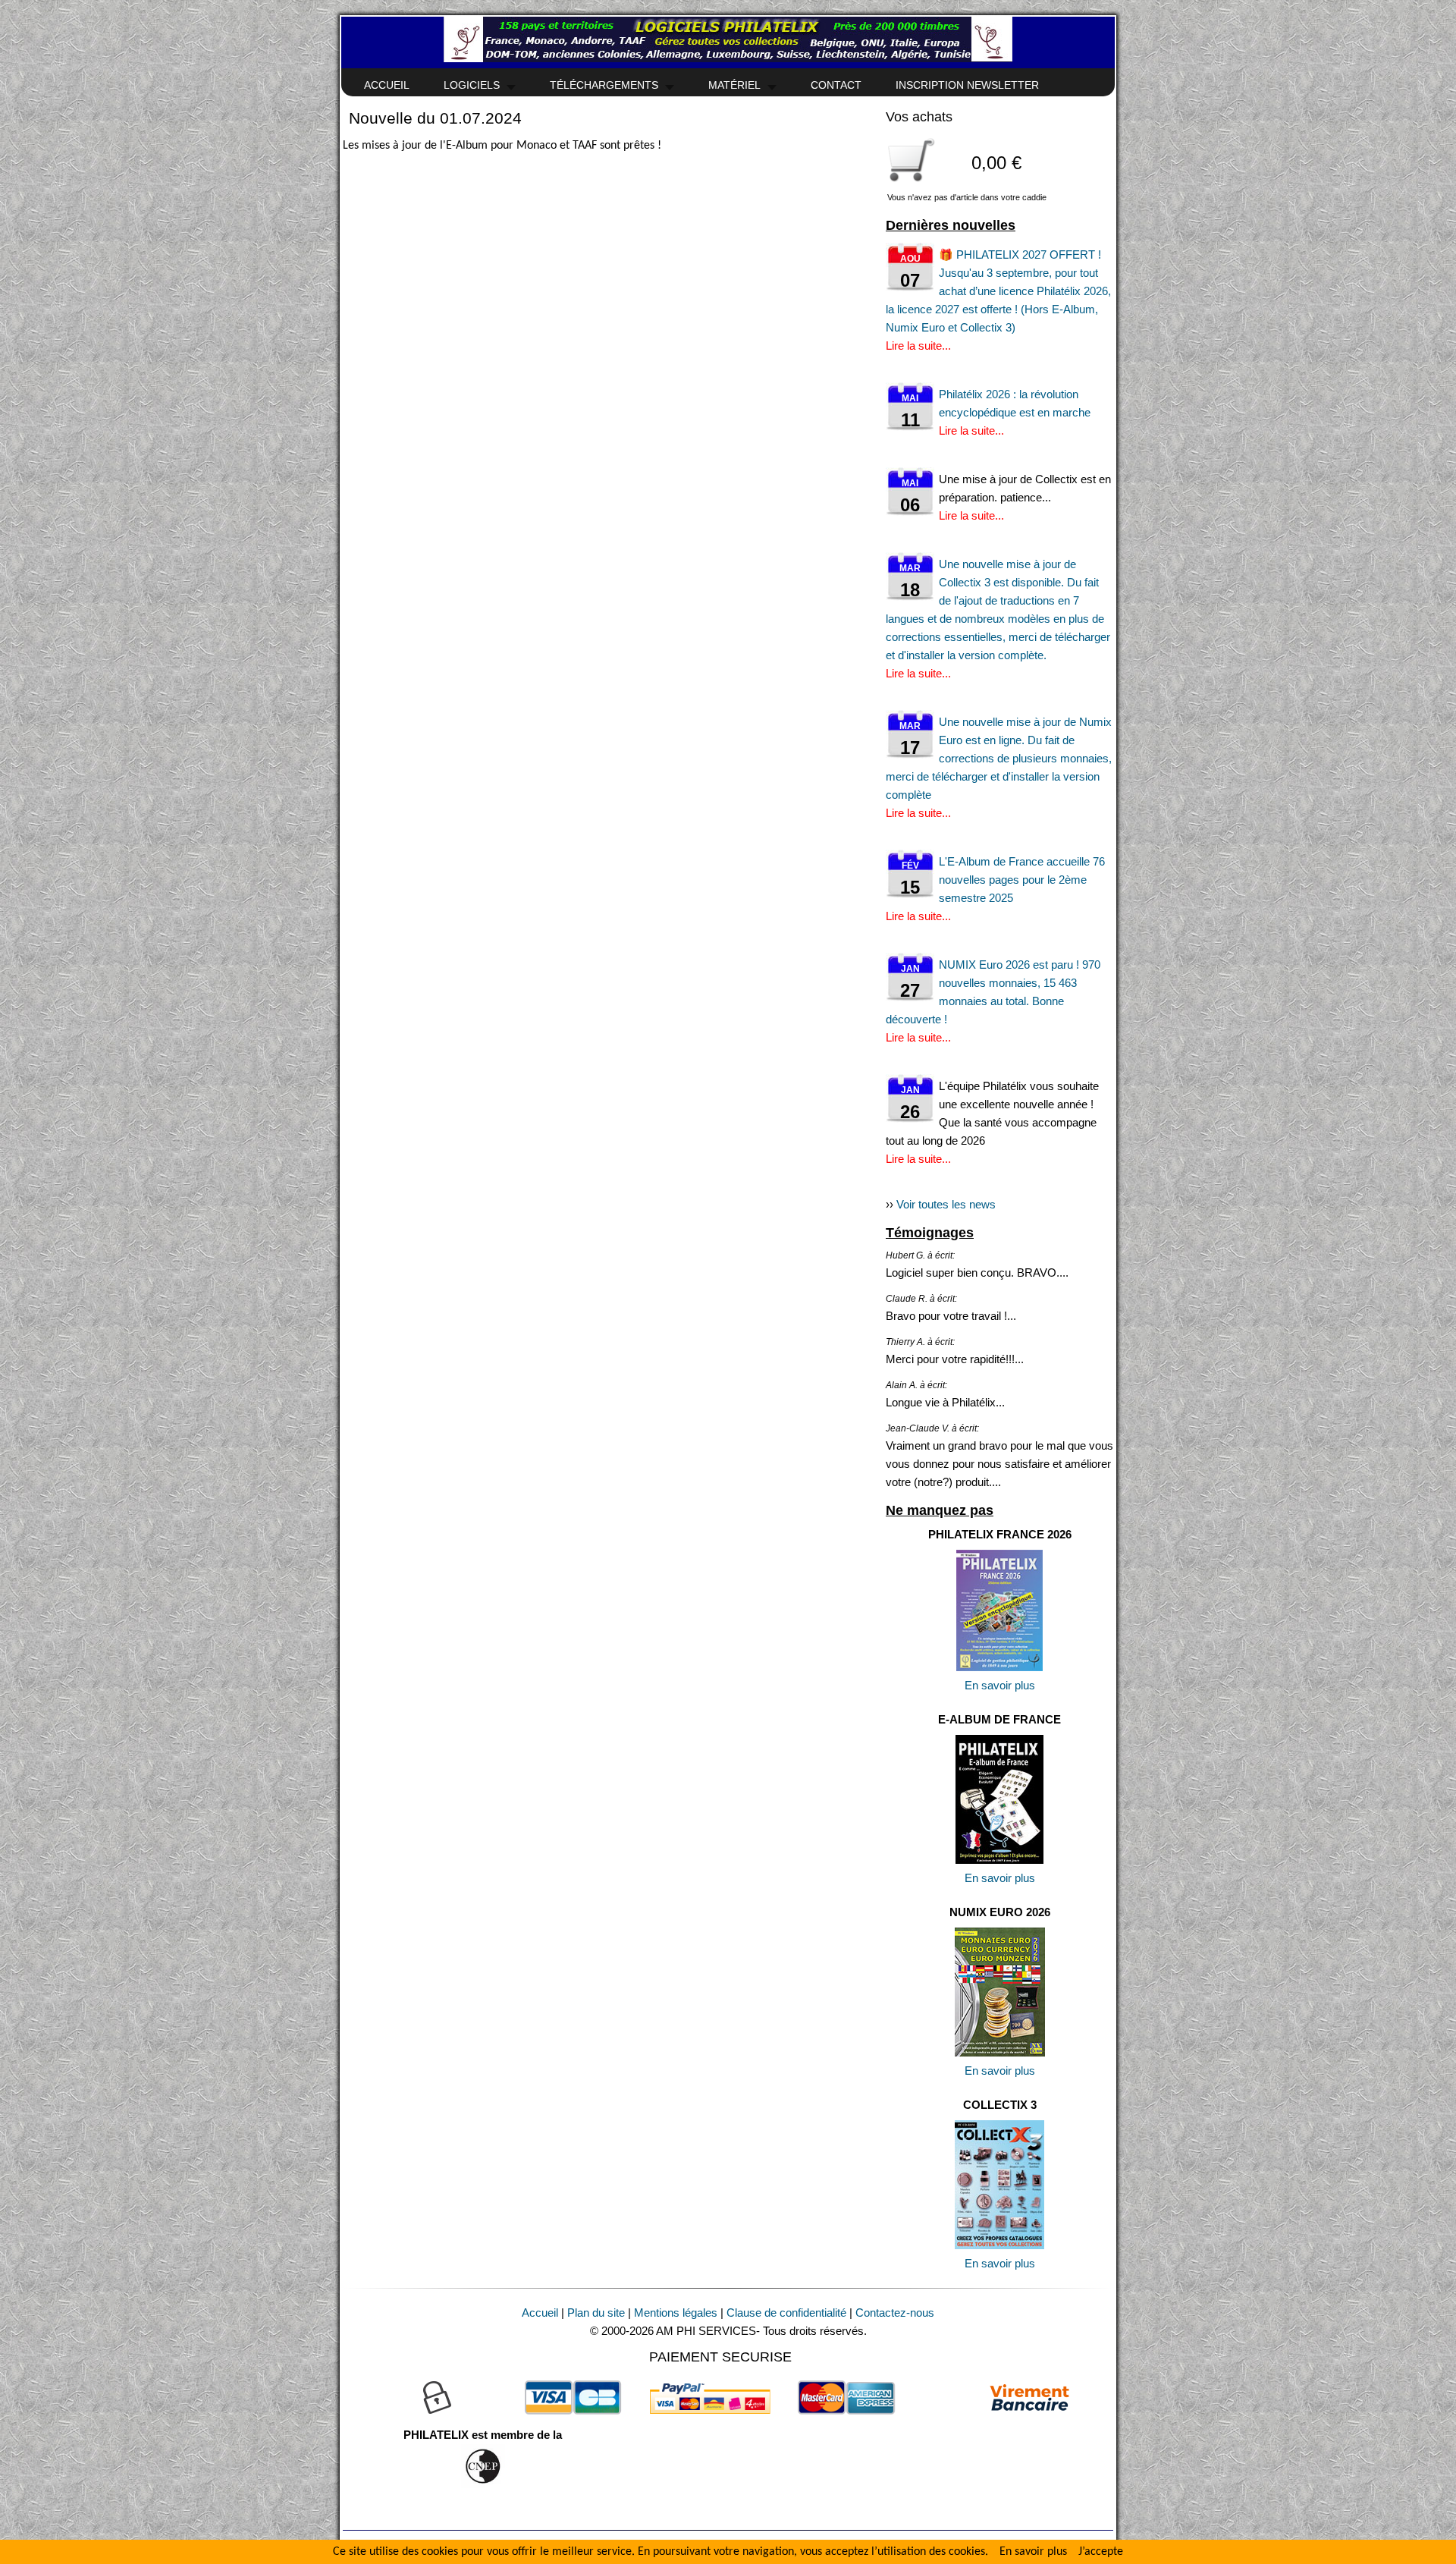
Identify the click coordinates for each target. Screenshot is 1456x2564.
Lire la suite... (918, 346)
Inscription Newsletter (967, 85)
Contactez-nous (895, 2313)
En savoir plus (1000, 1685)
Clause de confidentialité (786, 2313)
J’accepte (1101, 2552)
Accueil (387, 85)
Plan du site (596, 2313)
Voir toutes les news (946, 1204)
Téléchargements (604, 85)
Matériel (734, 85)
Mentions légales (676, 2313)
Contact (836, 85)
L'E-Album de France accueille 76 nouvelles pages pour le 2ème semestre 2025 (1022, 880)
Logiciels (472, 85)
